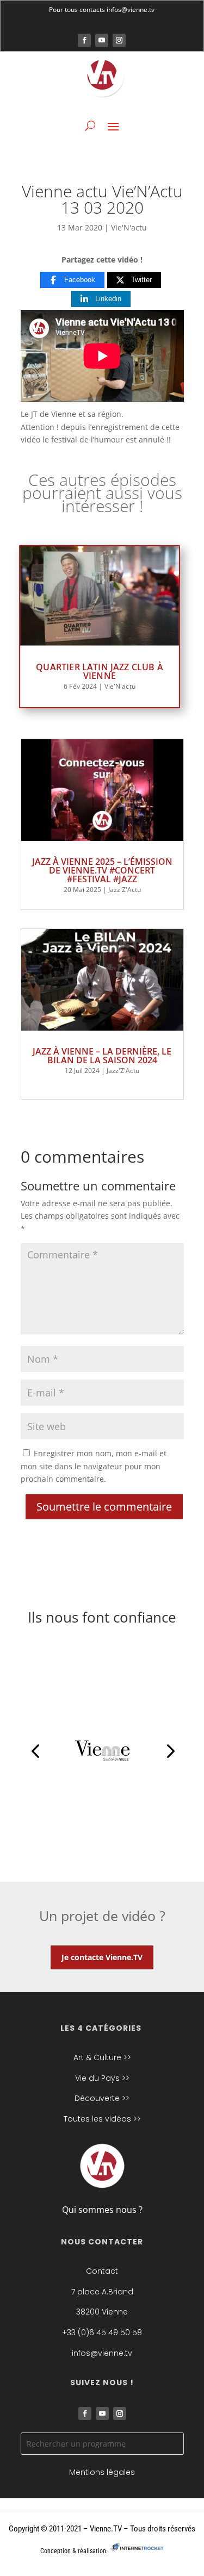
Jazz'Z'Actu (125, 890)
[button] (35, 1751)
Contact (102, 2271)
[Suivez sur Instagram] (119, 40)
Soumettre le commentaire (104, 1507)
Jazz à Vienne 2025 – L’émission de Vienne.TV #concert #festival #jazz (102, 870)
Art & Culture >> (102, 2057)
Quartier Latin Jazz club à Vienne (100, 671)
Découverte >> (102, 2098)
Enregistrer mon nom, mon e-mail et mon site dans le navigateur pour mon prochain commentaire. (94, 1466)
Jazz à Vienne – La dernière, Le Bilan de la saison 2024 (102, 1056)
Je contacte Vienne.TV (102, 1957)
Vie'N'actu (129, 227)
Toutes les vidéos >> (102, 2119)
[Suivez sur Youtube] (102, 40)
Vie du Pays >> (102, 2078)
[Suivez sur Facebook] (84, 40)
